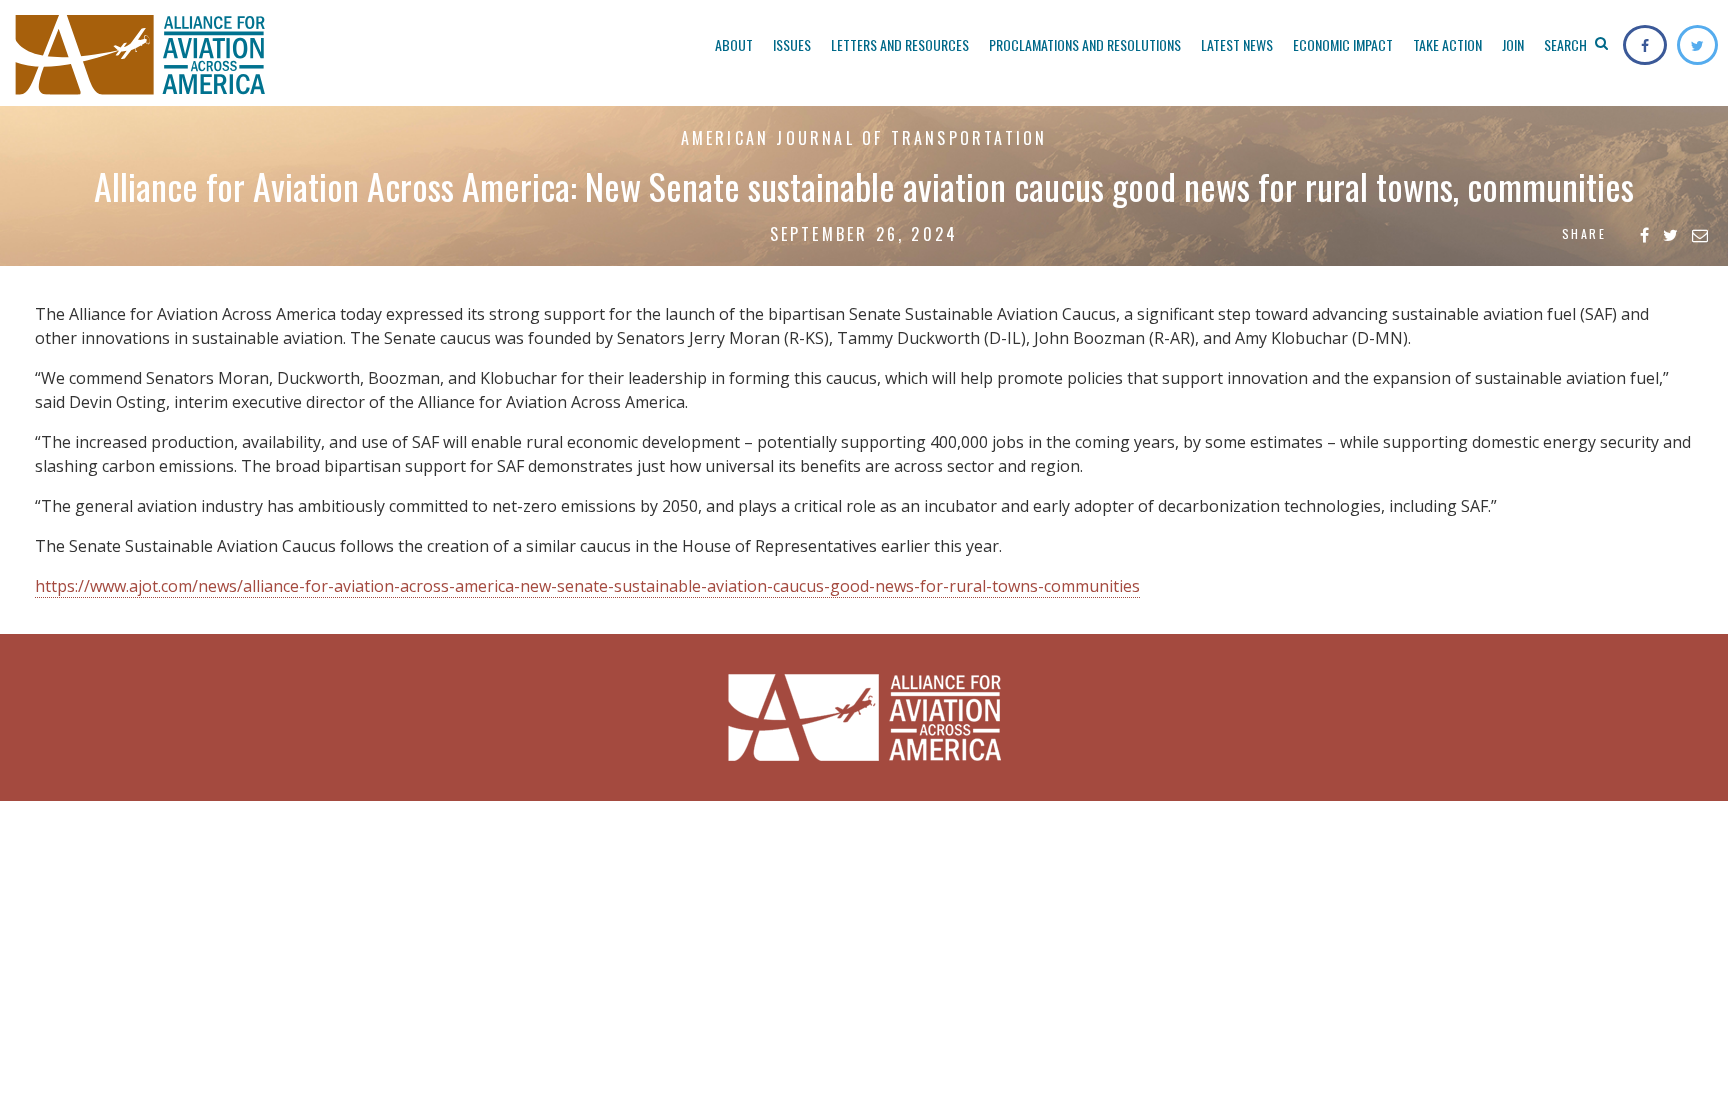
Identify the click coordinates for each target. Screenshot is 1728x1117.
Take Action (1447, 44)
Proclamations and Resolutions (1085, 44)
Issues (792, 44)
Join (1513, 44)
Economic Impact (1343, 44)
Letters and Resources (900, 44)
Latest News (1237, 44)
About (734, 44)
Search (1567, 44)
